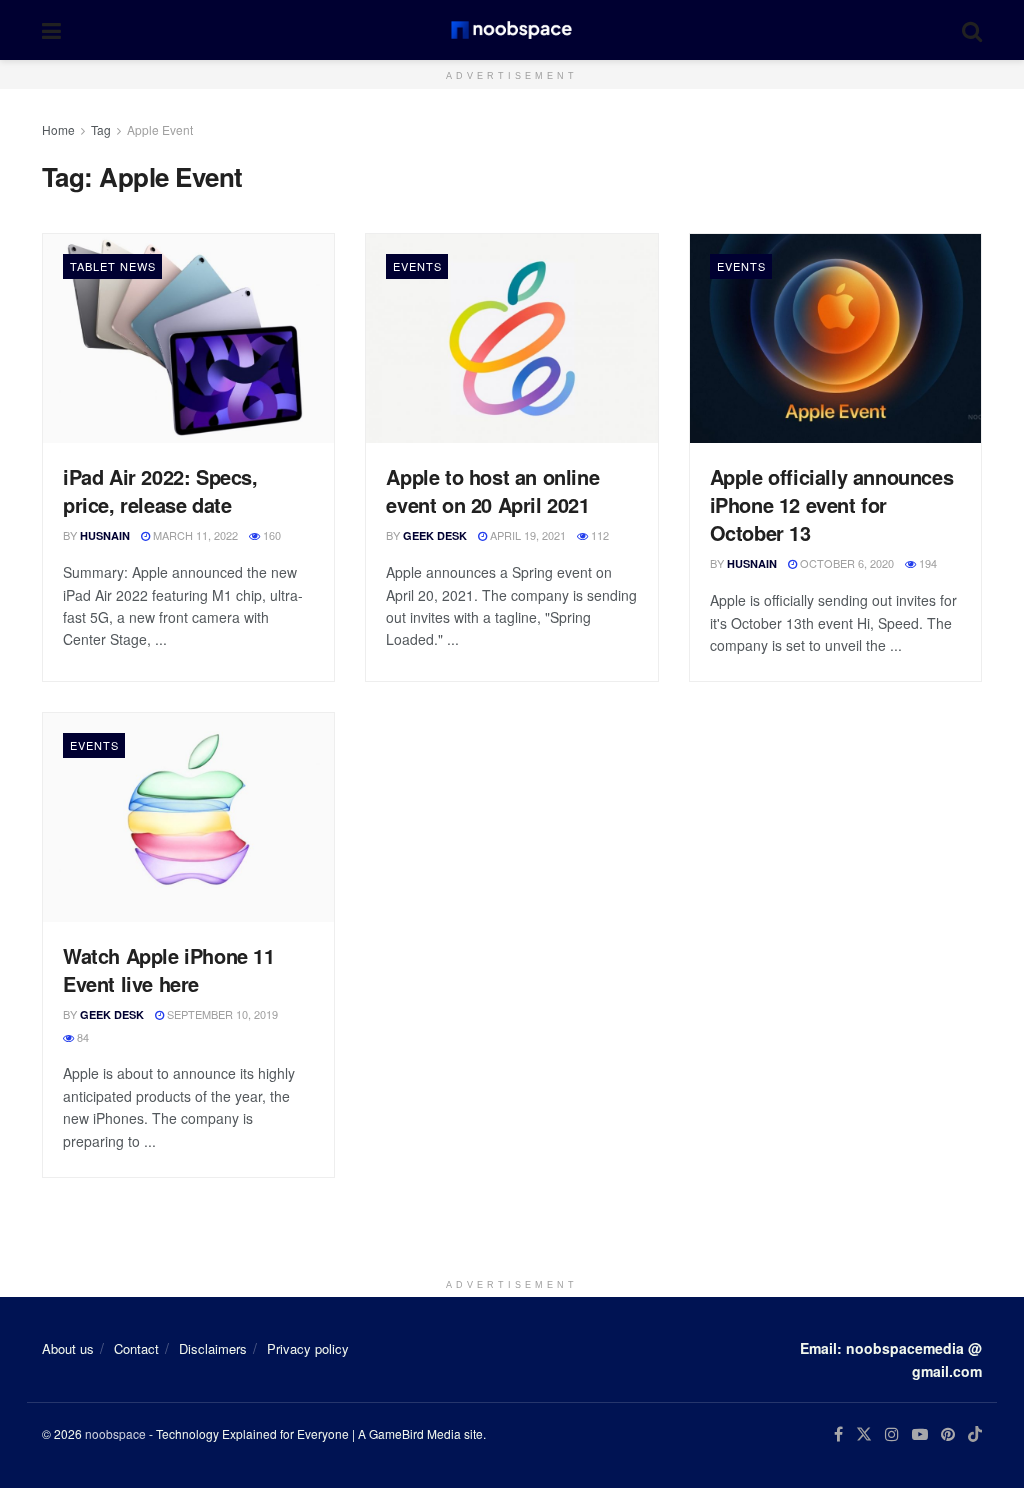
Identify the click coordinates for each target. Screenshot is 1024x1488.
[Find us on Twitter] (864, 1434)
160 (270, 535)
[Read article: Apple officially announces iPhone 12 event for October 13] (835, 338)
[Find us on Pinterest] (948, 1434)
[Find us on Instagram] (892, 1434)
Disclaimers (213, 1348)
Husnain (105, 535)
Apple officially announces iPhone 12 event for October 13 (832, 504)
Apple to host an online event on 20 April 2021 (492, 490)
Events (417, 266)
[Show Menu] (51, 30)
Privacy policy (308, 1348)
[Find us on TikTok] (975, 1435)
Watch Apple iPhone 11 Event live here (169, 969)
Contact (136, 1348)
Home (58, 129)
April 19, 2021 (526, 535)
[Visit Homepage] (511, 30)
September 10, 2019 (221, 1014)
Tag (101, 129)
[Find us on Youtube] (920, 1434)
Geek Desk (435, 535)
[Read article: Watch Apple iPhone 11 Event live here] (188, 817)
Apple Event (160, 129)
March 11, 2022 (194, 535)
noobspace (115, 1433)
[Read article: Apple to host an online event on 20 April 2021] (511, 338)
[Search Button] (972, 30)
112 (598, 535)
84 (81, 1037)
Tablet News (113, 266)
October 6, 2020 (845, 563)
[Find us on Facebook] (838, 1434)
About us (68, 1348)
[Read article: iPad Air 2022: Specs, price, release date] (188, 338)
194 (926, 563)
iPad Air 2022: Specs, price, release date (160, 490)
